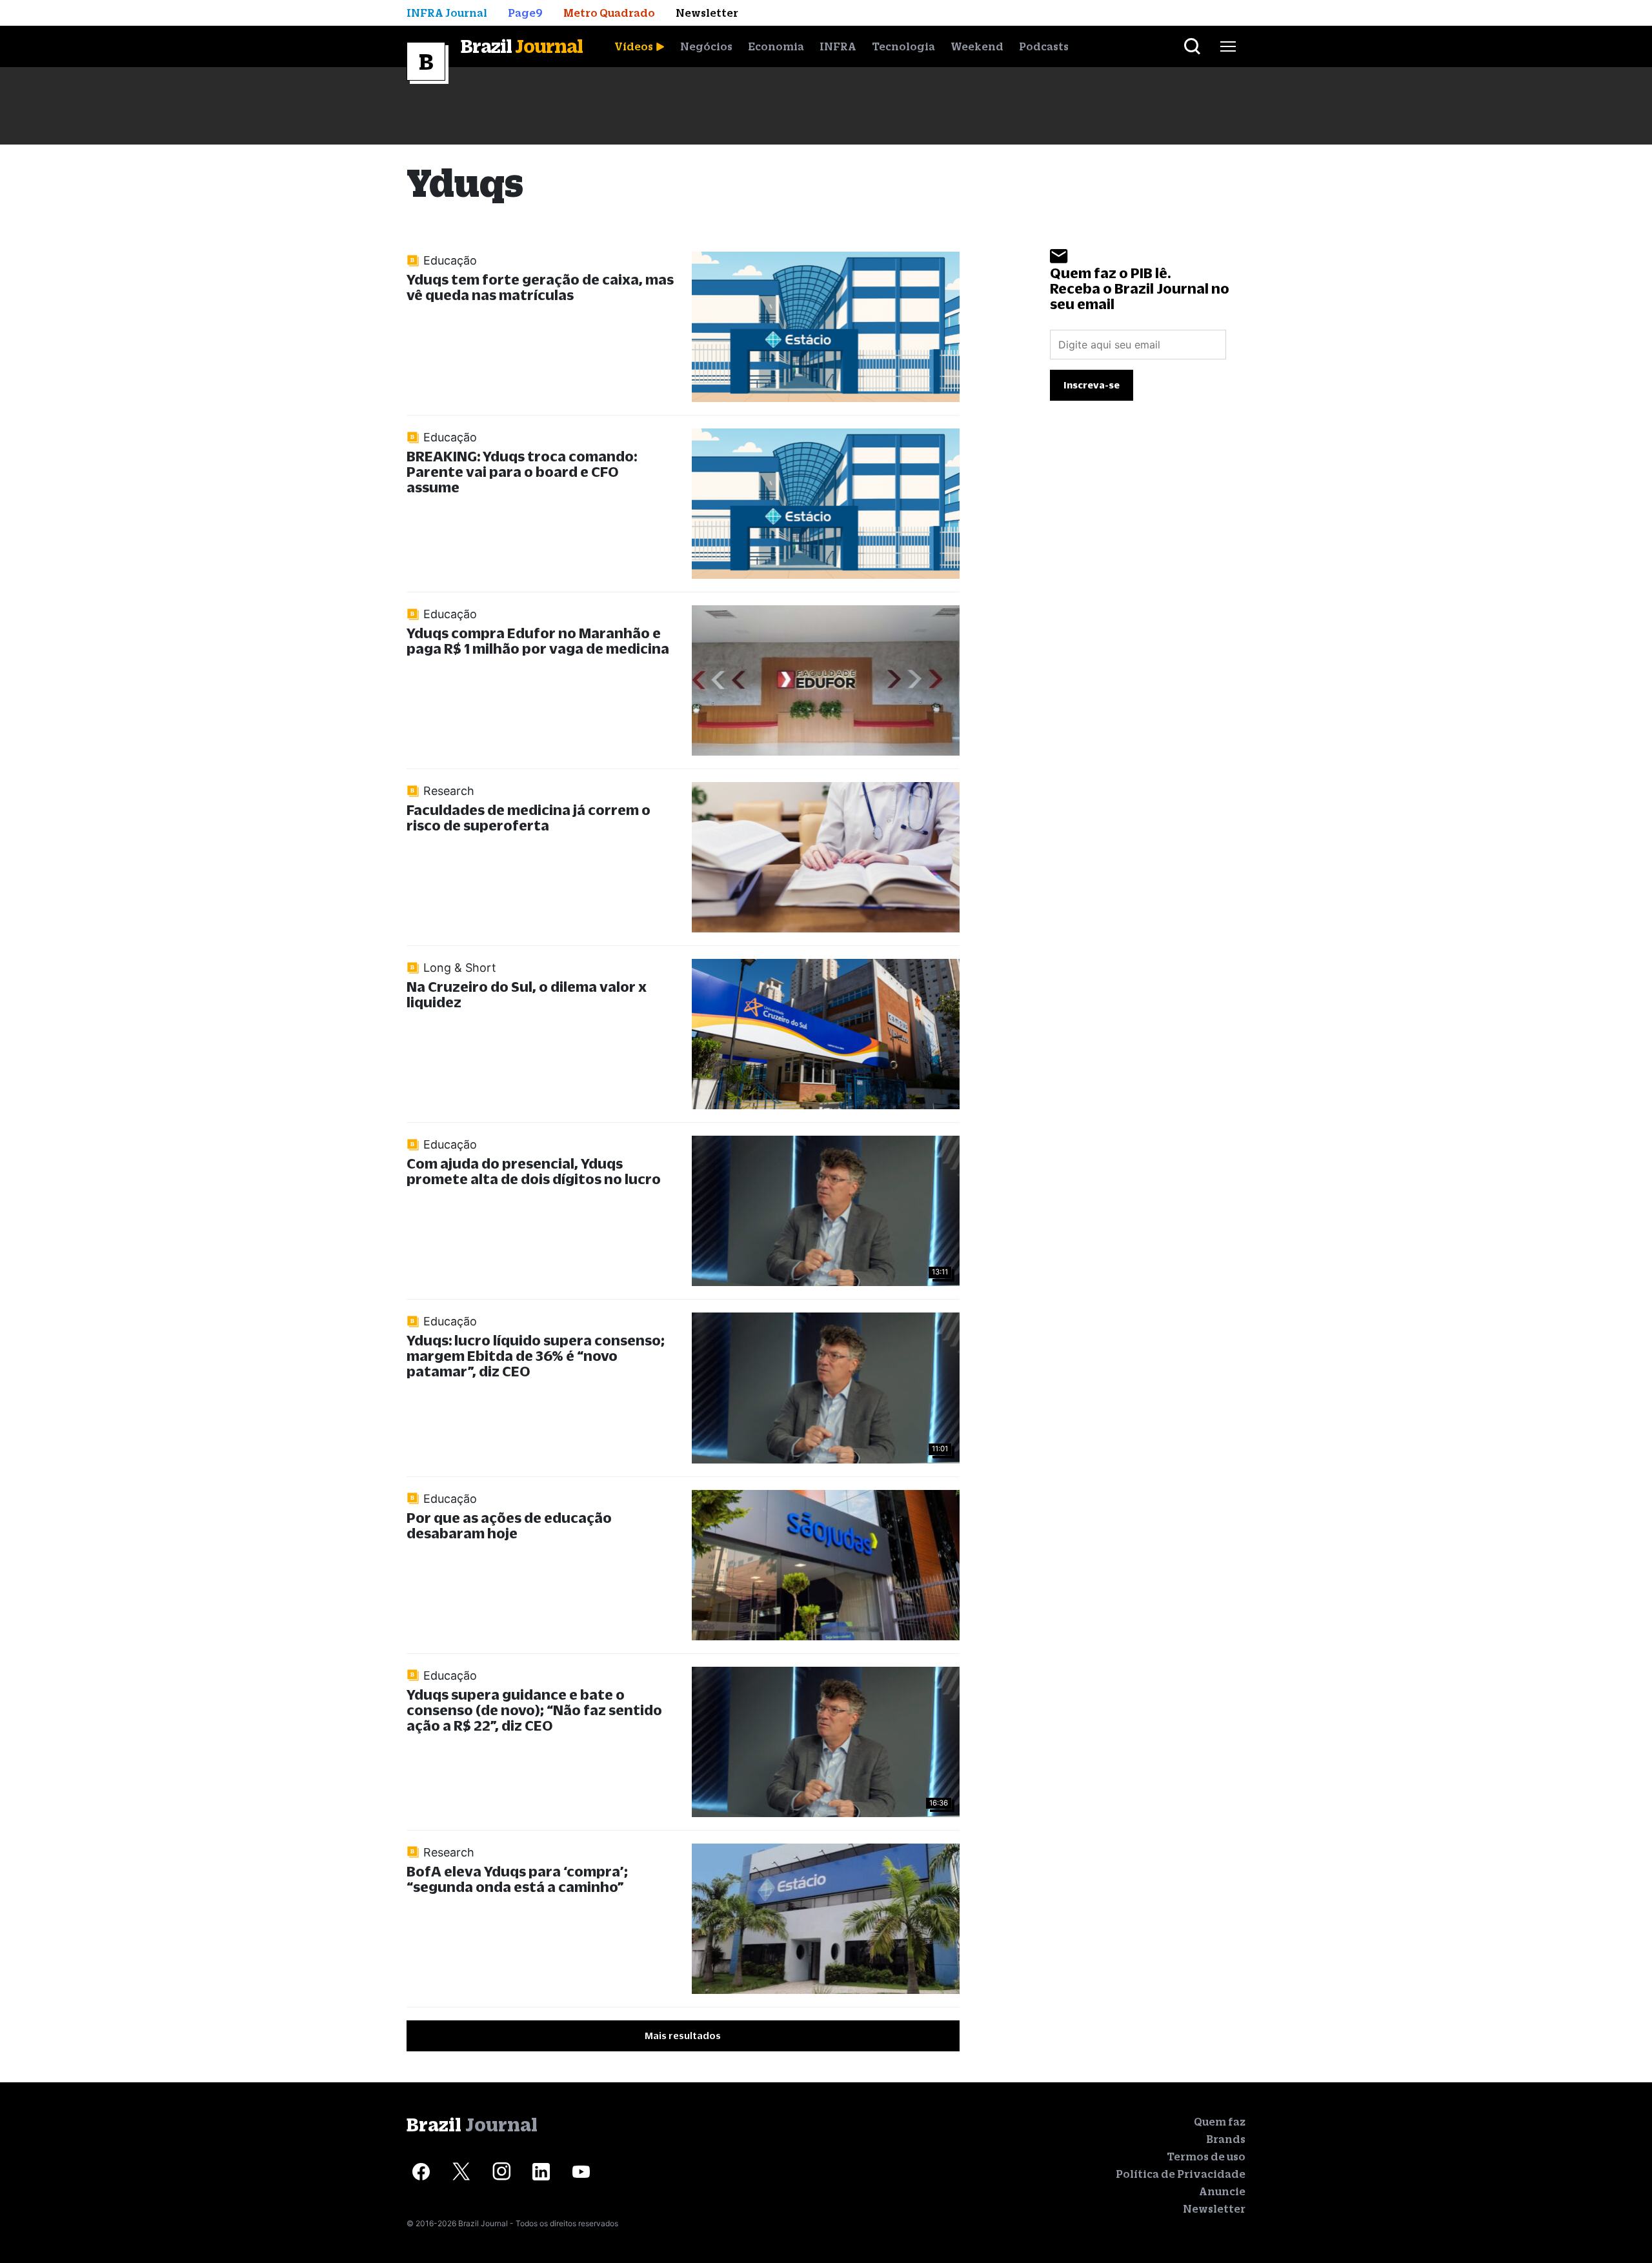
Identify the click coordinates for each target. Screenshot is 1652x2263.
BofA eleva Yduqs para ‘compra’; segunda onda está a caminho (517, 1879)
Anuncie (1222, 2191)
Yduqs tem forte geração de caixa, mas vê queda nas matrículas (540, 287)
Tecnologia (903, 46)
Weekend (977, 46)
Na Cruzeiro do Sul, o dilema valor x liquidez (527, 994)
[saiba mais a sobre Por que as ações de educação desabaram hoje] (825, 1565)
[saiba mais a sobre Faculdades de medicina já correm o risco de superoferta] (825, 857)
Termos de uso (1206, 2157)
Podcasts (1044, 46)
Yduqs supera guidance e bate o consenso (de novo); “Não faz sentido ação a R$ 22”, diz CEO (534, 1710)
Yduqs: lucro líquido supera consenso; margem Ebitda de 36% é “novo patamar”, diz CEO (536, 1355)
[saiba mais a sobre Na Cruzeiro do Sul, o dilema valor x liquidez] (825, 1034)
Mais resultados (683, 2036)
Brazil (522, 46)
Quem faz (1220, 2122)
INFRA (838, 46)
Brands (1226, 2139)
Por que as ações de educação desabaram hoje (509, 1525)
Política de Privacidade (1181, 2174)
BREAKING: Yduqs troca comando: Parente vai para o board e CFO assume (522, 471)
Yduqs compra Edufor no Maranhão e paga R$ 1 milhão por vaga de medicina (538, 640)
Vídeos (634, 46)
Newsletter (1214, 2209)
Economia (776, 46)
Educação (450, 260)
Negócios (706, 46)
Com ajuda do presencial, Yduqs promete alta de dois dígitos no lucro (534, 1171)
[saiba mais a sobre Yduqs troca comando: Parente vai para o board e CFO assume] (825, 504)
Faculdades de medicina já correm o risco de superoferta (529, 817)
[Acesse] (421, 2172)
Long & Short (460, 968)
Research (449, 791)
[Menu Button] (1228, 46)
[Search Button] (1192, 46)
